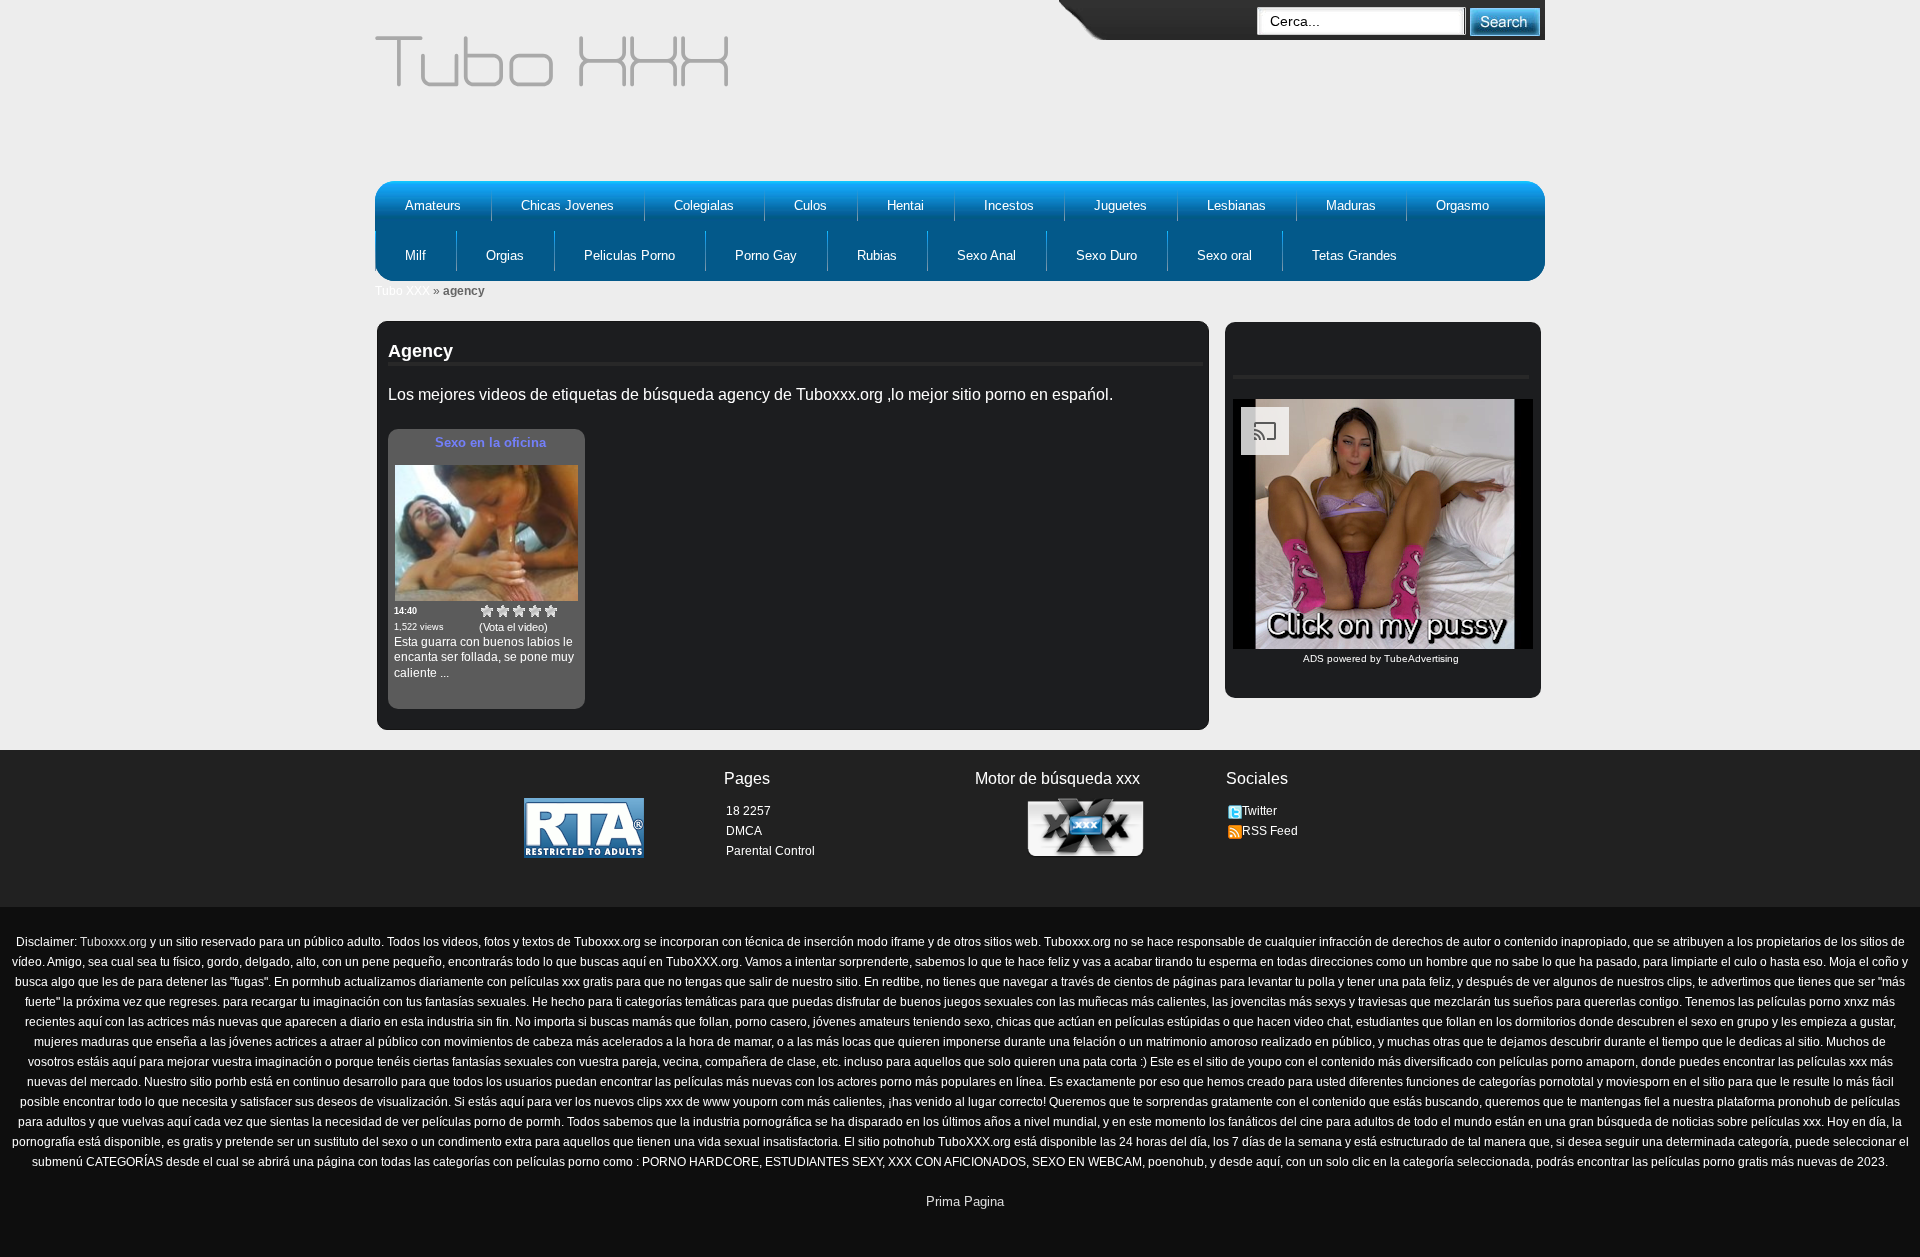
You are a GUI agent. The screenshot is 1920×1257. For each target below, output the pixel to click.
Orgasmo (1462, 205)
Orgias (505, 255)
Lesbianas (1236, 205)
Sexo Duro (1106, 255)
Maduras (1351, 205)
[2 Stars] (503, 611)
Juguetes (1120, 205)
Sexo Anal (986, 255)
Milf (415, 255)
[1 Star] (487, 611)
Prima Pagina (965, 1201)
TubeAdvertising (1421, 658)
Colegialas (704, 205)
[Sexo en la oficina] (486, 533)
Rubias (877, 255)
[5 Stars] (551, 611)
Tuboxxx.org (113, 942)
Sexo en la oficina (490, 442)
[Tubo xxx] (726, 70)
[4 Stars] (535, 611)
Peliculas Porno (629, 255)
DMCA (744, 831)
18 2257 (748, 811)
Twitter (1259, 811)
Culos (810, 205)
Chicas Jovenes (567, 205)
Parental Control (770, 851)
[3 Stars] (519, 611)
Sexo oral (1224, 255)
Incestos (1009, 205)
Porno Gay (766, 255)
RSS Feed (1270, 831)
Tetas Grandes (1354, 255)
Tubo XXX (402, 291)
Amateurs (433, 205)
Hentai (905, 205)
